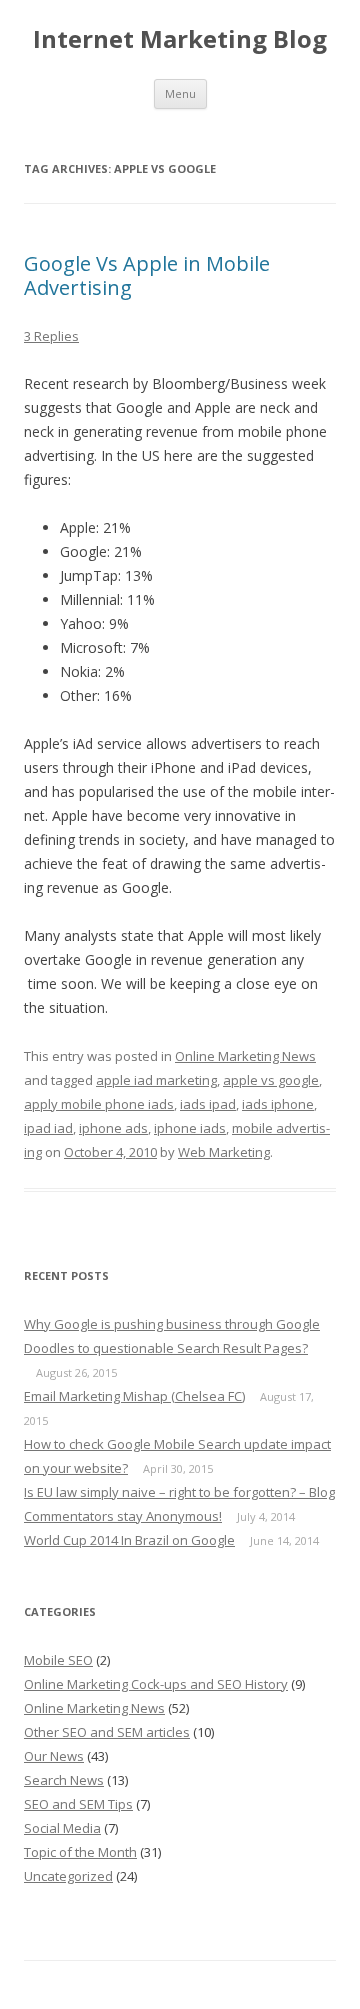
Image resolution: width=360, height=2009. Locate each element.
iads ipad (208, 1104)
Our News (54, 1756)
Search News (64, 1780)
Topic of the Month (80, 1852)
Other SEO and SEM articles (107, 1732)
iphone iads (190, 1128)
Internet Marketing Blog (180, 39)
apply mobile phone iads (99, 1104)
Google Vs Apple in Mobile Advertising (147, 275)
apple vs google (271, 1080)
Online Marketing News (245, 1056)
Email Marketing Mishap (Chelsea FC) (134, 1396)
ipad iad (48, 1128)
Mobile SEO (58, 1660)
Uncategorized (68, 1876)
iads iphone (278, 1104)
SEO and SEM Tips (78, 1804)
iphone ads (113, 1128)
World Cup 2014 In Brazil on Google (129, 1540)
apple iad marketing (156, 1080)
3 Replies (51, 336)
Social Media (62, 1828)
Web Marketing (224, 1152)
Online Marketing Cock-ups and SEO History (156, 1684)
